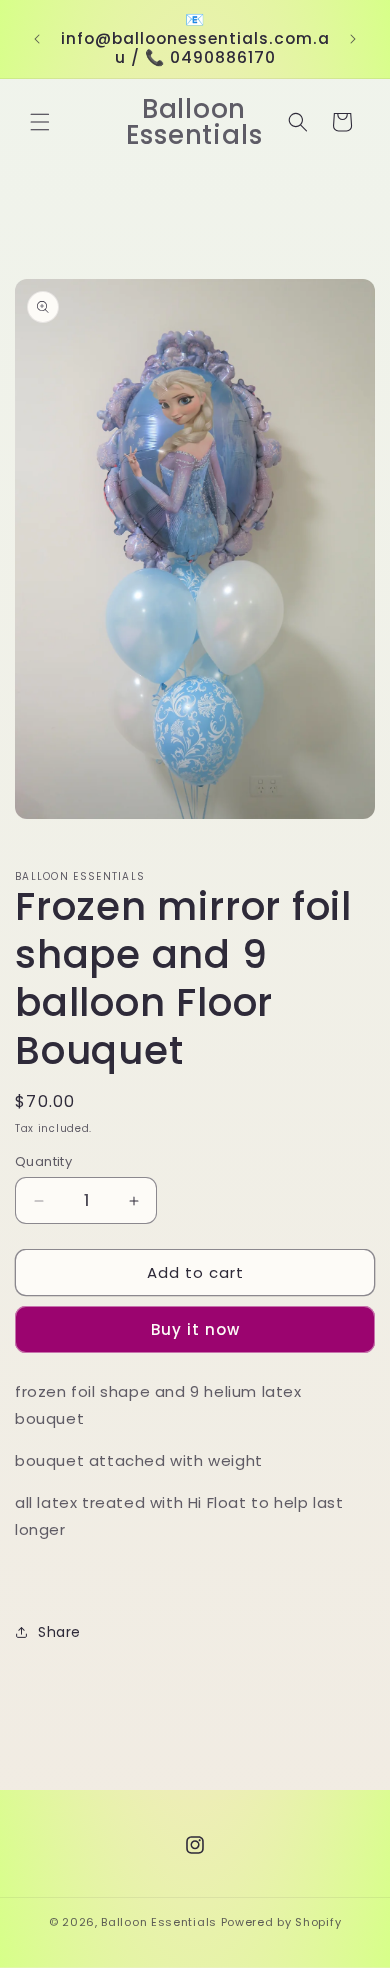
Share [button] (59, 1632)
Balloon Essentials (159, 1922)
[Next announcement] (353, 39)
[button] (40, 122)
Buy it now (195, 1329)
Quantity (43, 1161)
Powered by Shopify (281, 1922)
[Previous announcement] (37, 39)
